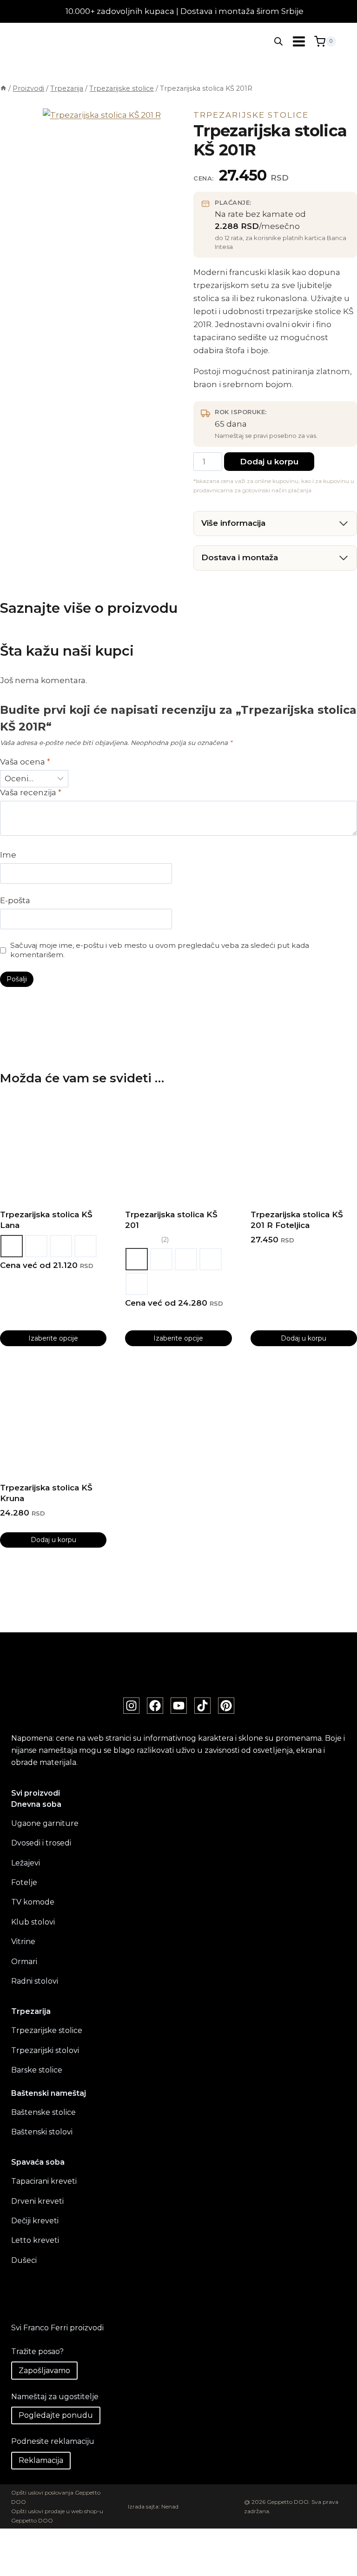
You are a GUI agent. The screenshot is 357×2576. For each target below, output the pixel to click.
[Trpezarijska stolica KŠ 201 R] (103, 169)
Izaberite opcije (53, 1338)
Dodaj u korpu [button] (304, 1338)
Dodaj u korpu (269, 462)
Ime (8, 855)
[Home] (3, 88)
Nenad (170, 2506)
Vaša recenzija (31, 792)
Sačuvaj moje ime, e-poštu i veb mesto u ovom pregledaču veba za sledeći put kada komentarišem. (160, 950)
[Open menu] (299, 41)
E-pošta (15, 900)
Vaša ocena (25, 762)
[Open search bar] (278, 41)
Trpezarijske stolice (251, 115)
